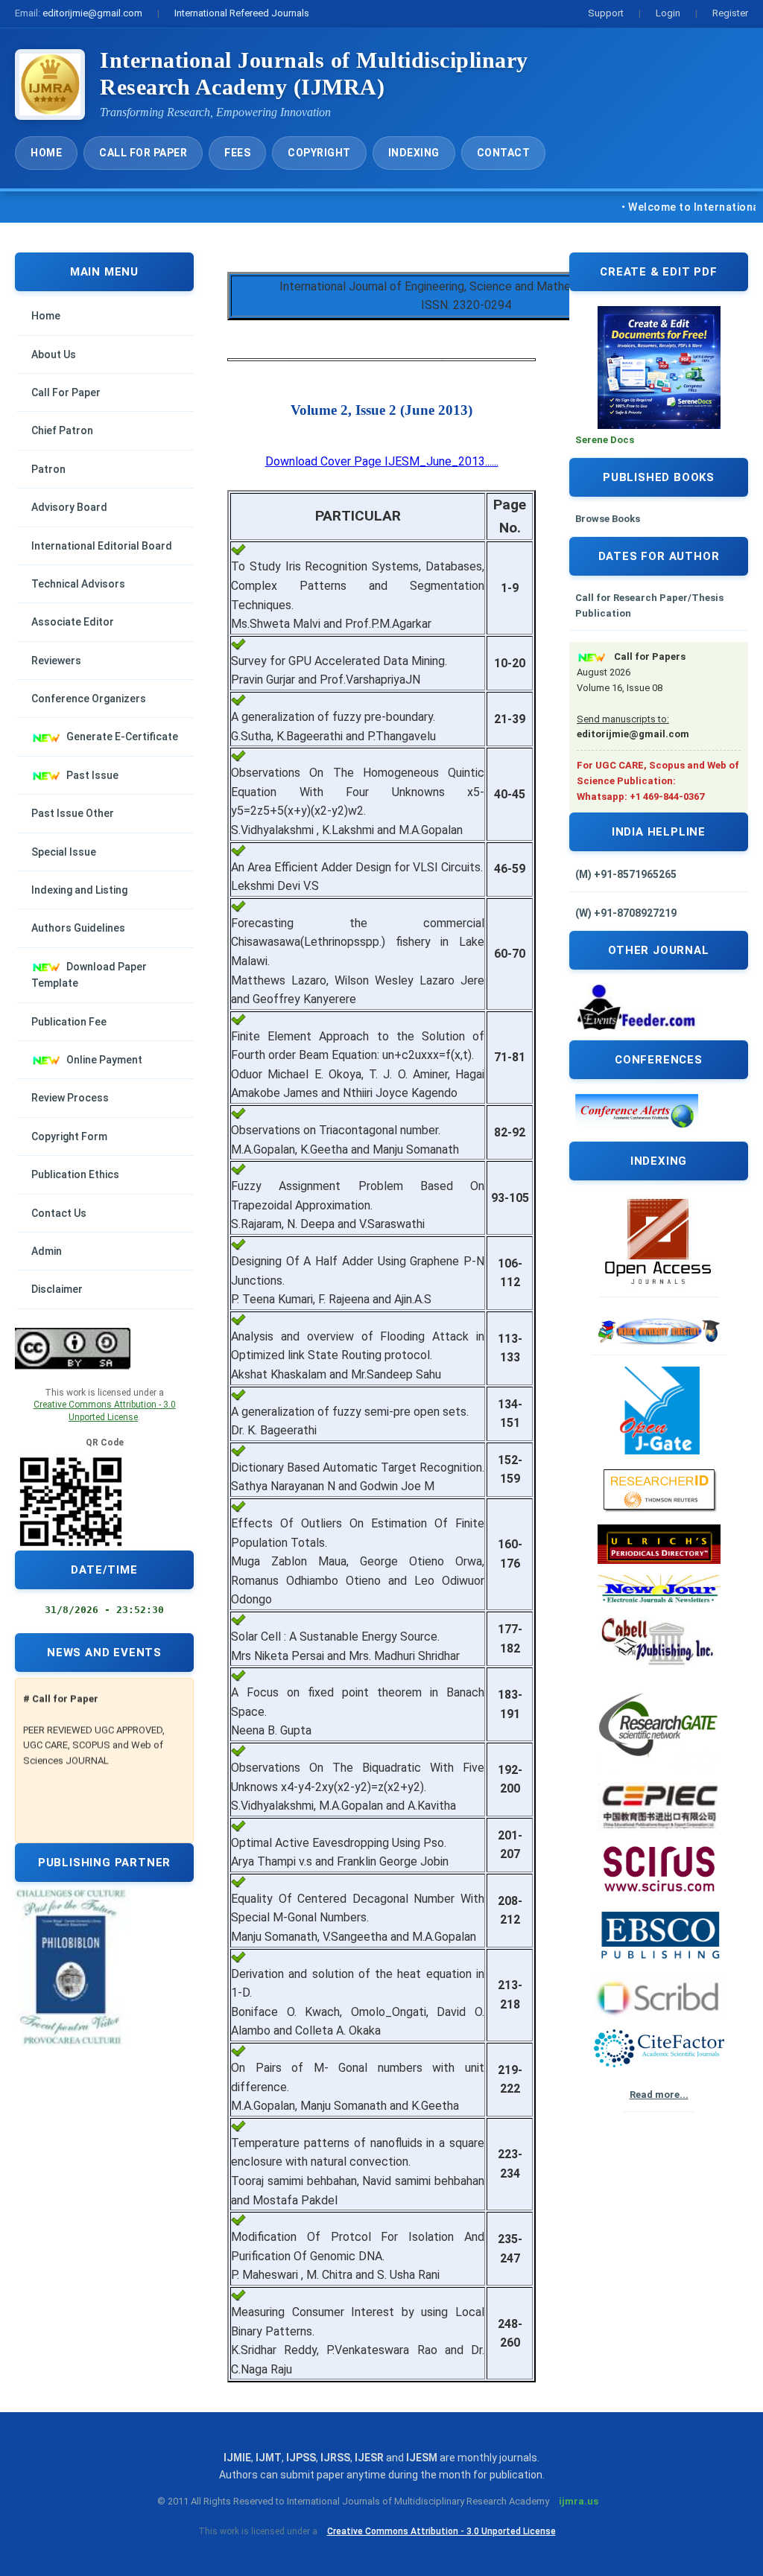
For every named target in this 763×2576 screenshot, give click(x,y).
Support (606, 13)
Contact (504, 153)
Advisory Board (69, 507)
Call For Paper (143, 153)
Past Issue (92, 775)
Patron (48, 469)
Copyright (319, 153)
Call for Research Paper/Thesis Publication (649, 605)
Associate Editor (73, 622)
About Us (54, 354)
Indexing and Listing (79, 890)
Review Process (70, 1098)
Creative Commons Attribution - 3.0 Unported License (441, 2531)
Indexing (414, 153)
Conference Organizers (89, 699)
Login (668, 13)
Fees (237, 153)
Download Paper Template (89, 975)
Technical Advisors (78, 584)
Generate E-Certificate (122, 737)
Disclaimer (57, 1289)
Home (46, 153)
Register (730, 13)
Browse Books (608, 519)
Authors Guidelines (78, 928)
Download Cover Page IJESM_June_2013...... (382, 461)
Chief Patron (62, 430)
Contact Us (59, 1213)
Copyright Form (69, 1136)
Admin (47, 1251)
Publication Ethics (75, 1174)
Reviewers (56, 661)
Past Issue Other (73, 813)
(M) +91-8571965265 (626, 874)
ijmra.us (579, 2501)
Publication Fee (69, 1022)
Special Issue (64, 852)
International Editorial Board (102, 546)
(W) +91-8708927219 (626, 913)
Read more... (659, 2095)
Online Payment (104, 1060)
